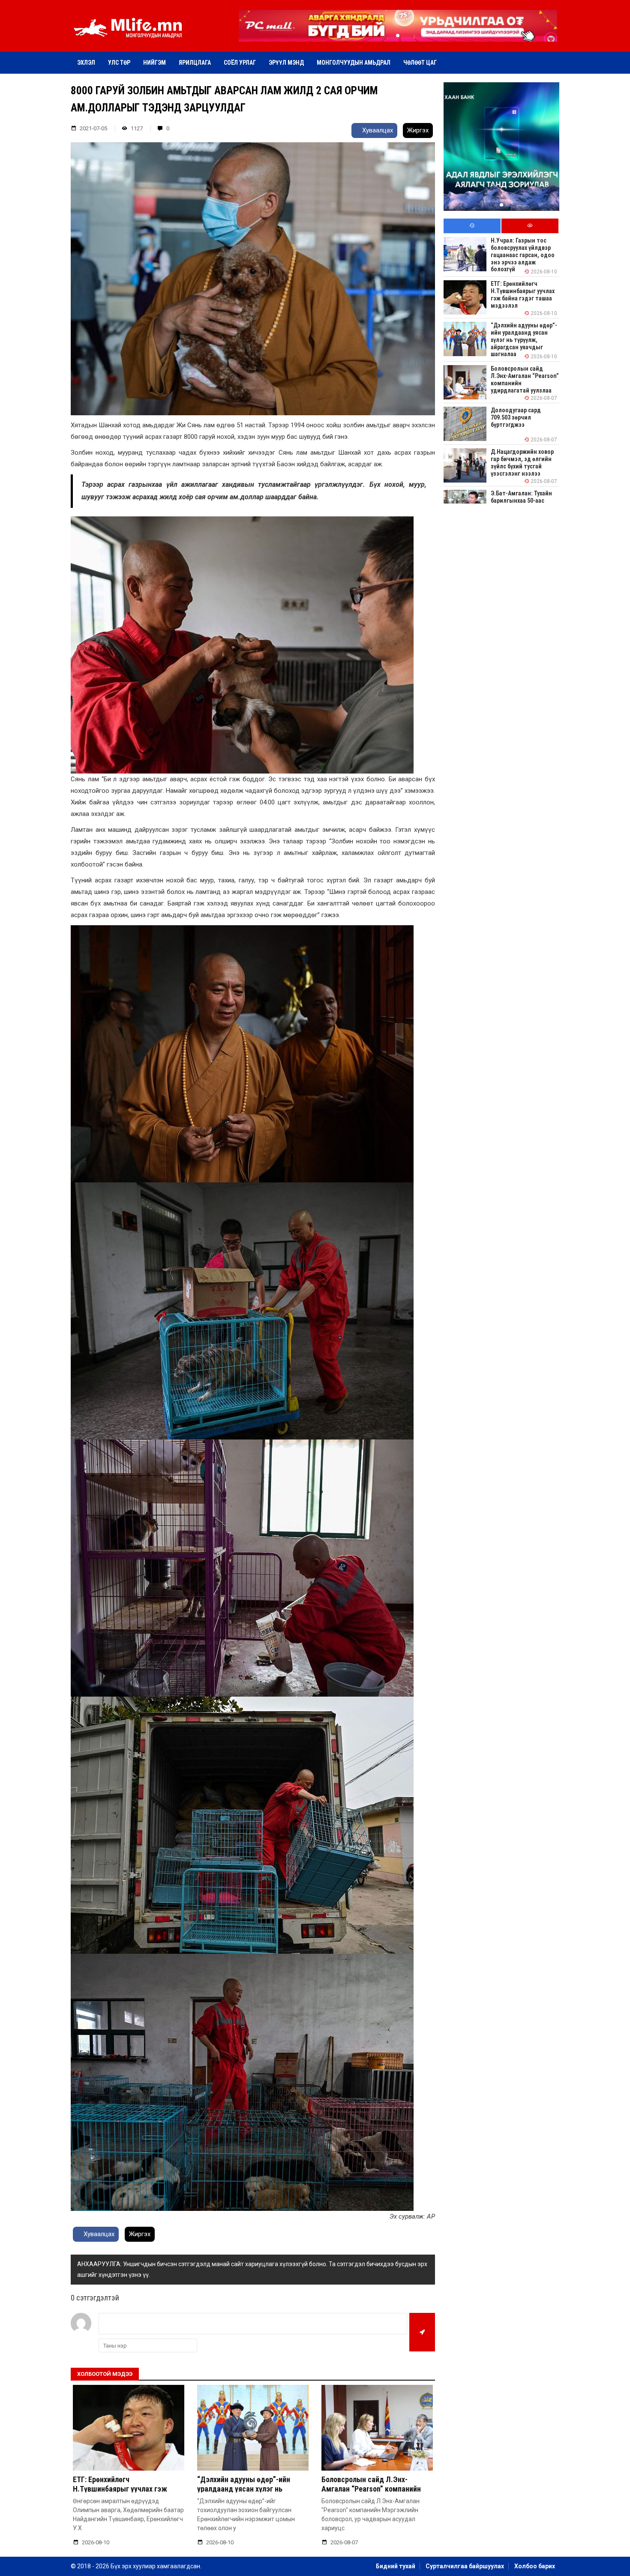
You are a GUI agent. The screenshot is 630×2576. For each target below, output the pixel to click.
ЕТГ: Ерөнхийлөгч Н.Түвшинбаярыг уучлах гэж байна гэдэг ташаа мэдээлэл (121, 2489)
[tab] (472, 226)
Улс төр (119, 63)
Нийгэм (154, 63)
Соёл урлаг (240, 63)
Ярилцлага (195, 63)
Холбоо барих (535, 2566)
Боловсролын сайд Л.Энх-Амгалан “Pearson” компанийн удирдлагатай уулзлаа (371, 2489)
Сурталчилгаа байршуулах (465, 2566)
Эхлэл (86, 63)
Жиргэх (418, 130)
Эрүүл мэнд (286, 63)
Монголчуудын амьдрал (354, 63)
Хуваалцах (377, 130)
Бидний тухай (396, 2566)
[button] (398, 36)
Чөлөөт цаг (420, 63)
